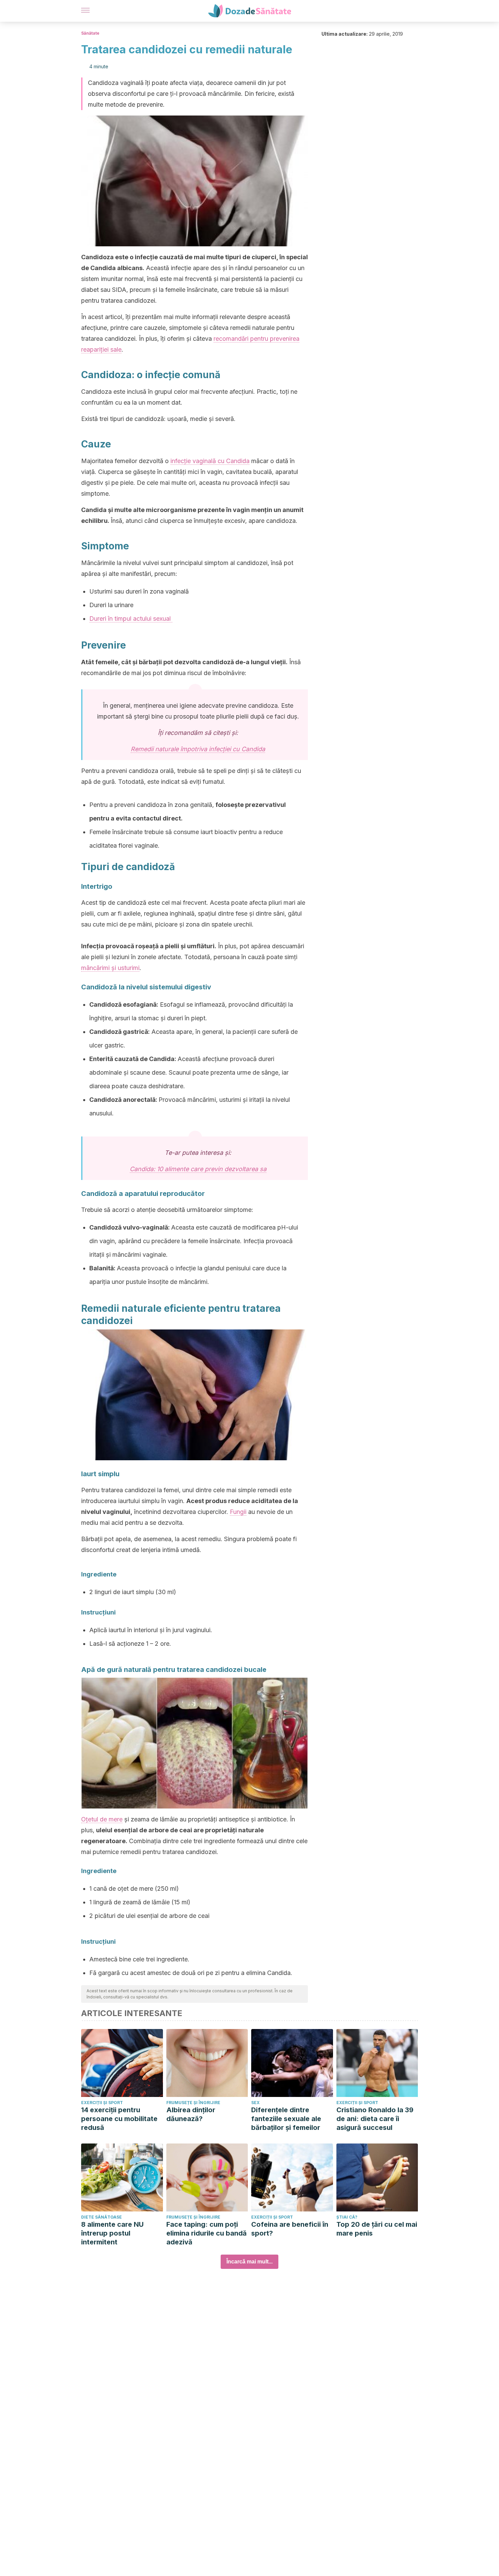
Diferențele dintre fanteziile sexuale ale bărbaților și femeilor (286, 2119)
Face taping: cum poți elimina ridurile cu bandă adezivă (207, 2233)
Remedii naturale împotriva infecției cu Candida (198, 749)
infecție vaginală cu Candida (210, 461)
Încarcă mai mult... (249, 2262)
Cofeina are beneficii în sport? (290, 2229)
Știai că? (347, 2217)
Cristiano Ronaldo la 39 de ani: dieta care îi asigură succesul (375, 2119)
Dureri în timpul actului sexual (131, 619)
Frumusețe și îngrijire (193, 2103)
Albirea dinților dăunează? (191, 2114)
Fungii (238, 1512)
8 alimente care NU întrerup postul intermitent (112, 2233)
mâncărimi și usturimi (110, 968)
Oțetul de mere (102, 1819)
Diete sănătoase (101, 2217)
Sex (255, 2103)
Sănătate (90, 33)
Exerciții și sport (102, 2103)
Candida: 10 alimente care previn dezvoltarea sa (198, 1169)
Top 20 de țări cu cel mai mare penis (377, 2229)
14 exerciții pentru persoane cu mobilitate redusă (119, 2119)
